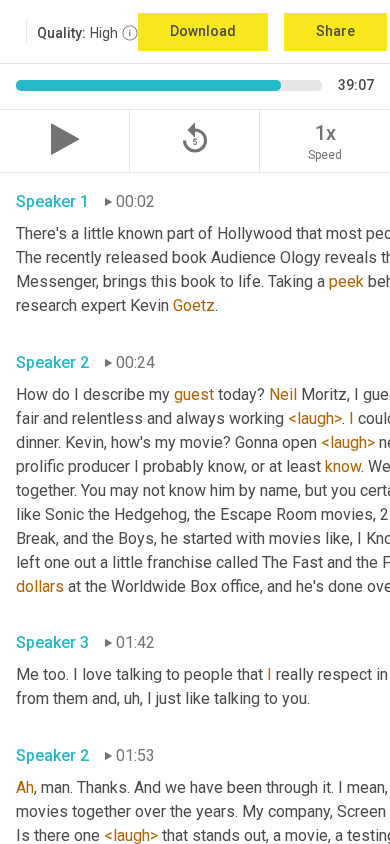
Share (335, 31)
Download (203, 31)
